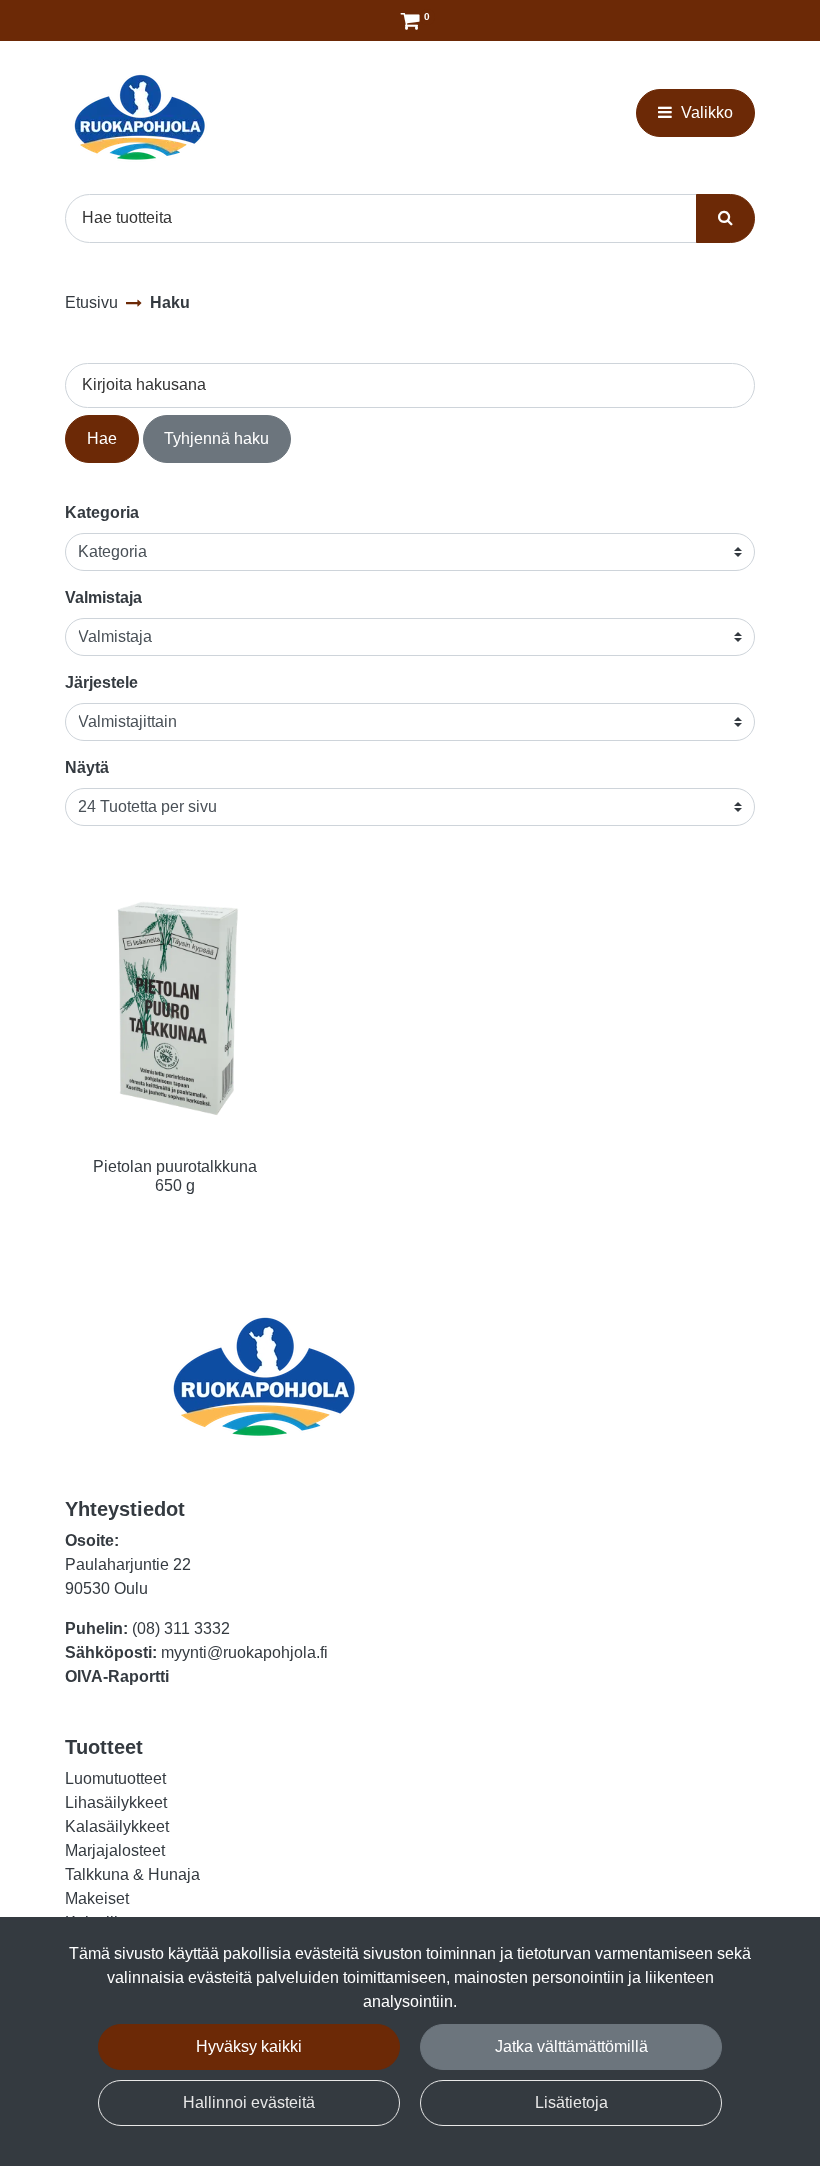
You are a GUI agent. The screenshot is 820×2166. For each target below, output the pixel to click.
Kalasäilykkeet (117, 1826)
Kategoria (102, 512)
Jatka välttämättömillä (571, 2046)
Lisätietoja (571, 2102)
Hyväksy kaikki (249, 2046)
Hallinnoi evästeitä (249, 2102)
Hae (102, 438)
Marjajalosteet (115, 1850)
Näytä (87, 767)
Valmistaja (103, 597)
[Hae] (725, 218)
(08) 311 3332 (181, 1628)
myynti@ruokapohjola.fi (244, 1652)
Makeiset (97, 1898)
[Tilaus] (410, 20)
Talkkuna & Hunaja (132, 1874)
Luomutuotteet (115, 1778)
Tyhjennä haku (216, 438)
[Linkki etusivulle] (140, 117)
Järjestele (101, 682)
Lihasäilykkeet (116, 1802)
